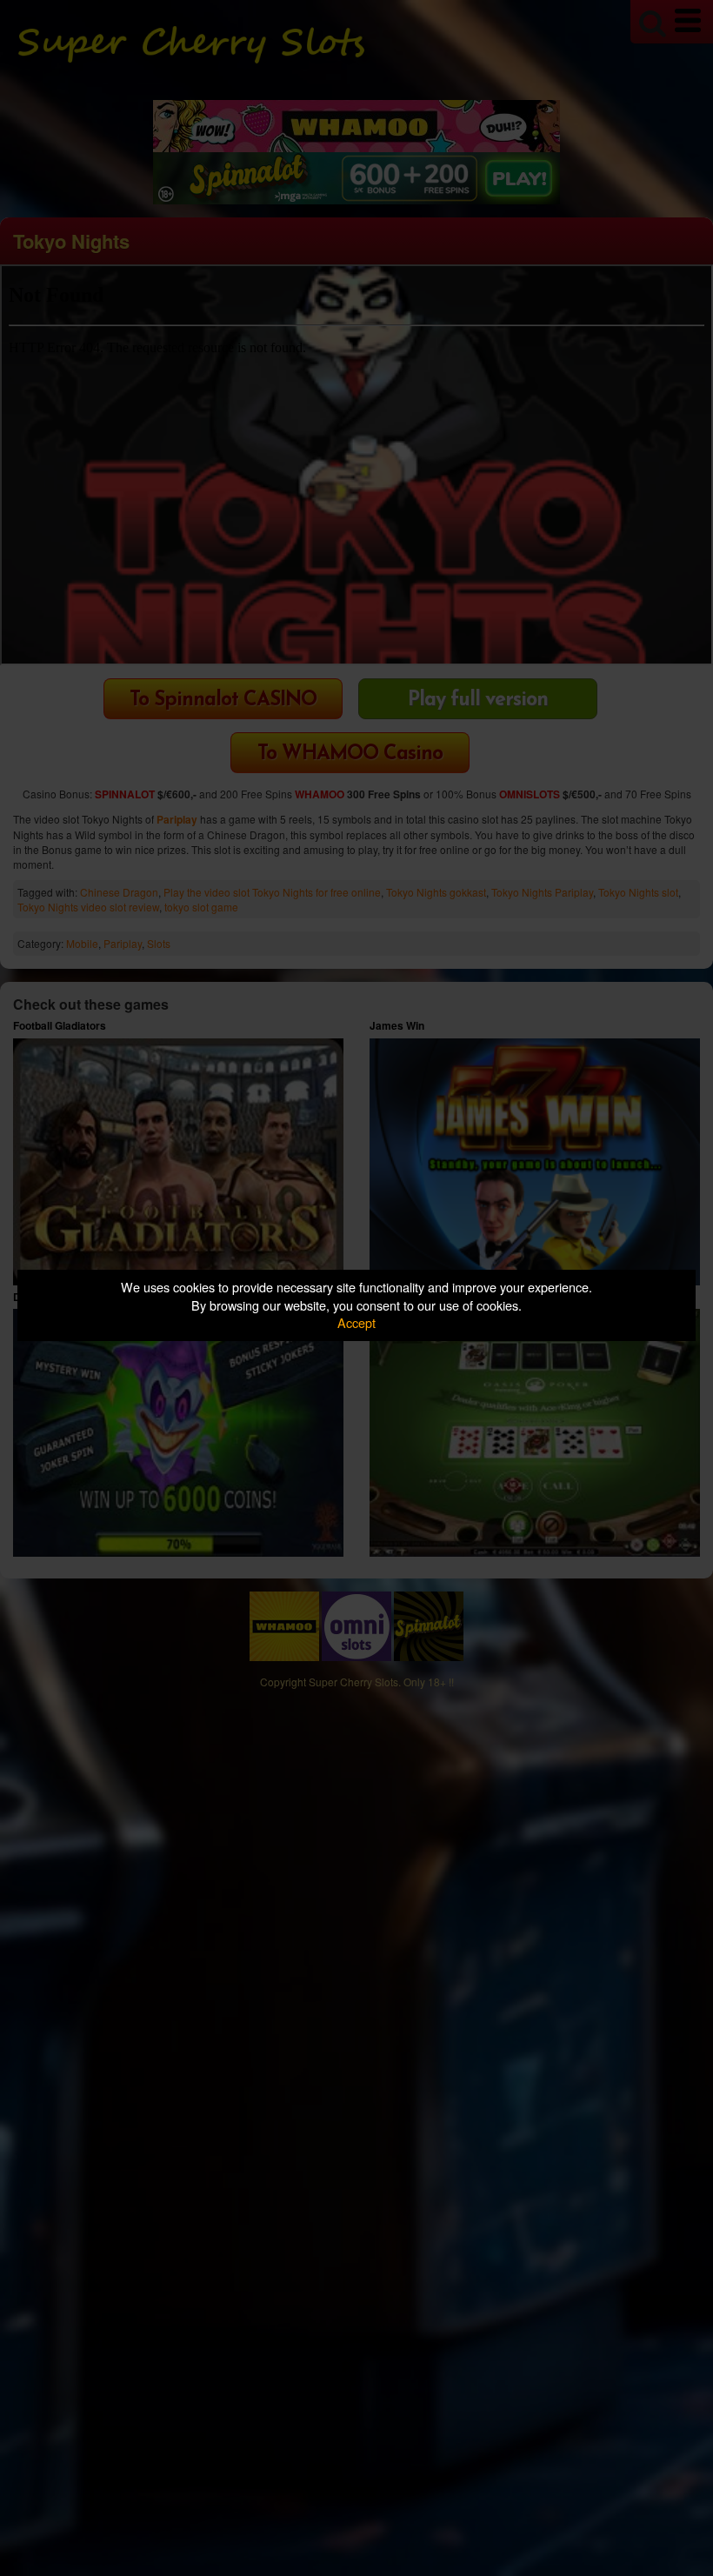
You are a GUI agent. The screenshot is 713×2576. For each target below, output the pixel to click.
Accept (356, 1322)
